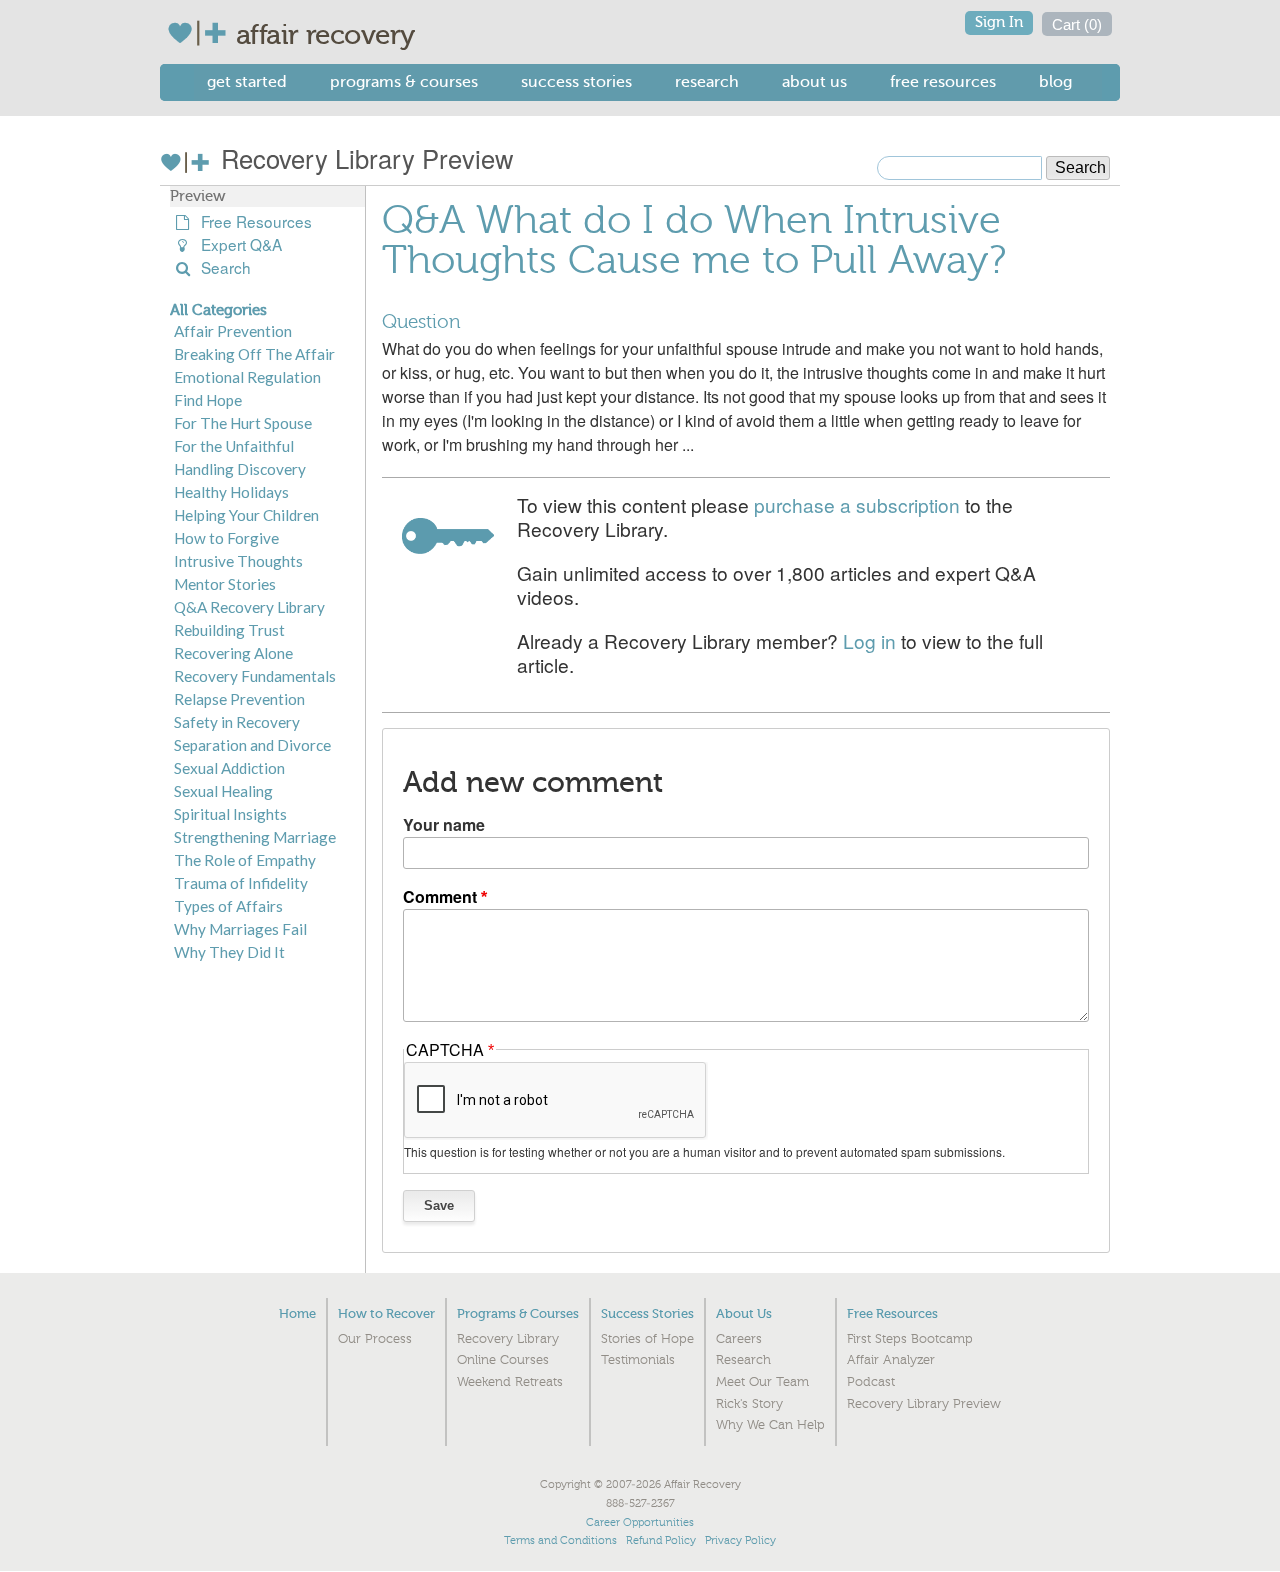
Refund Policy (661, 1540)
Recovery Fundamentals (255, 676)
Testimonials (638, 1360)
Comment (440, 896)
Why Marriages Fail (240, 929)
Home (297, 1313)
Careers (739, 1339)
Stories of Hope (647, 1339)
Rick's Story (749, 1404)
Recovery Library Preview (363, 158)
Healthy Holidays (231, 492)
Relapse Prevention (239, 699)
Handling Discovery (240, 469)
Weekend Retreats (510, 1382)
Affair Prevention (233, 331)
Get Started (247, 81)
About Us (814, 81)
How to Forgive (226, 538)
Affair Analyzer (891, 1360)
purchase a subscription (857, 504)
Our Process (375, 1339)
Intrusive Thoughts (238, 561)
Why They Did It (229, 952)
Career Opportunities (640, 1522)
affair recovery (325, 35)
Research (707, 81)
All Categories (218, 310)
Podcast (871, 1382)
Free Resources (943, 81)
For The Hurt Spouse (243, 423)
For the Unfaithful (234, 446)
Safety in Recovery (237, 722)
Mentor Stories (225, 584)
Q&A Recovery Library (249, 607)
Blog (1055, 81)
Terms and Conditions (560, 1540)
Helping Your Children (246, 515)
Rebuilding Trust (229, 630)
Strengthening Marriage (255, 837)
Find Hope (208, 400)
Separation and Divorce (252, 745)
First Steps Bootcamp (910, 1339)
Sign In (999, 22)
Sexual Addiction (229, 768)
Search (222, 267)
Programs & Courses (404, 81)
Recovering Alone (233, 653)
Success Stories (576, 81)
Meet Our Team (762, 1382)
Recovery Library (508, 1339)
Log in (869, 640)
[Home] (201, 33)
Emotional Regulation (247, 377)
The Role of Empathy (245, 860)
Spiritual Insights (230, 814)
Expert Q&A (237, 244)
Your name (444, 824)
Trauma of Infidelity (241, 883)
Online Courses (503, 1360)
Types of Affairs (228, 906)
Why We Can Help (770, 1425)
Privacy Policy (740, 1540)
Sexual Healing (223, 791)
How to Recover (386, 1313)
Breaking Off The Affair (254, 354)
